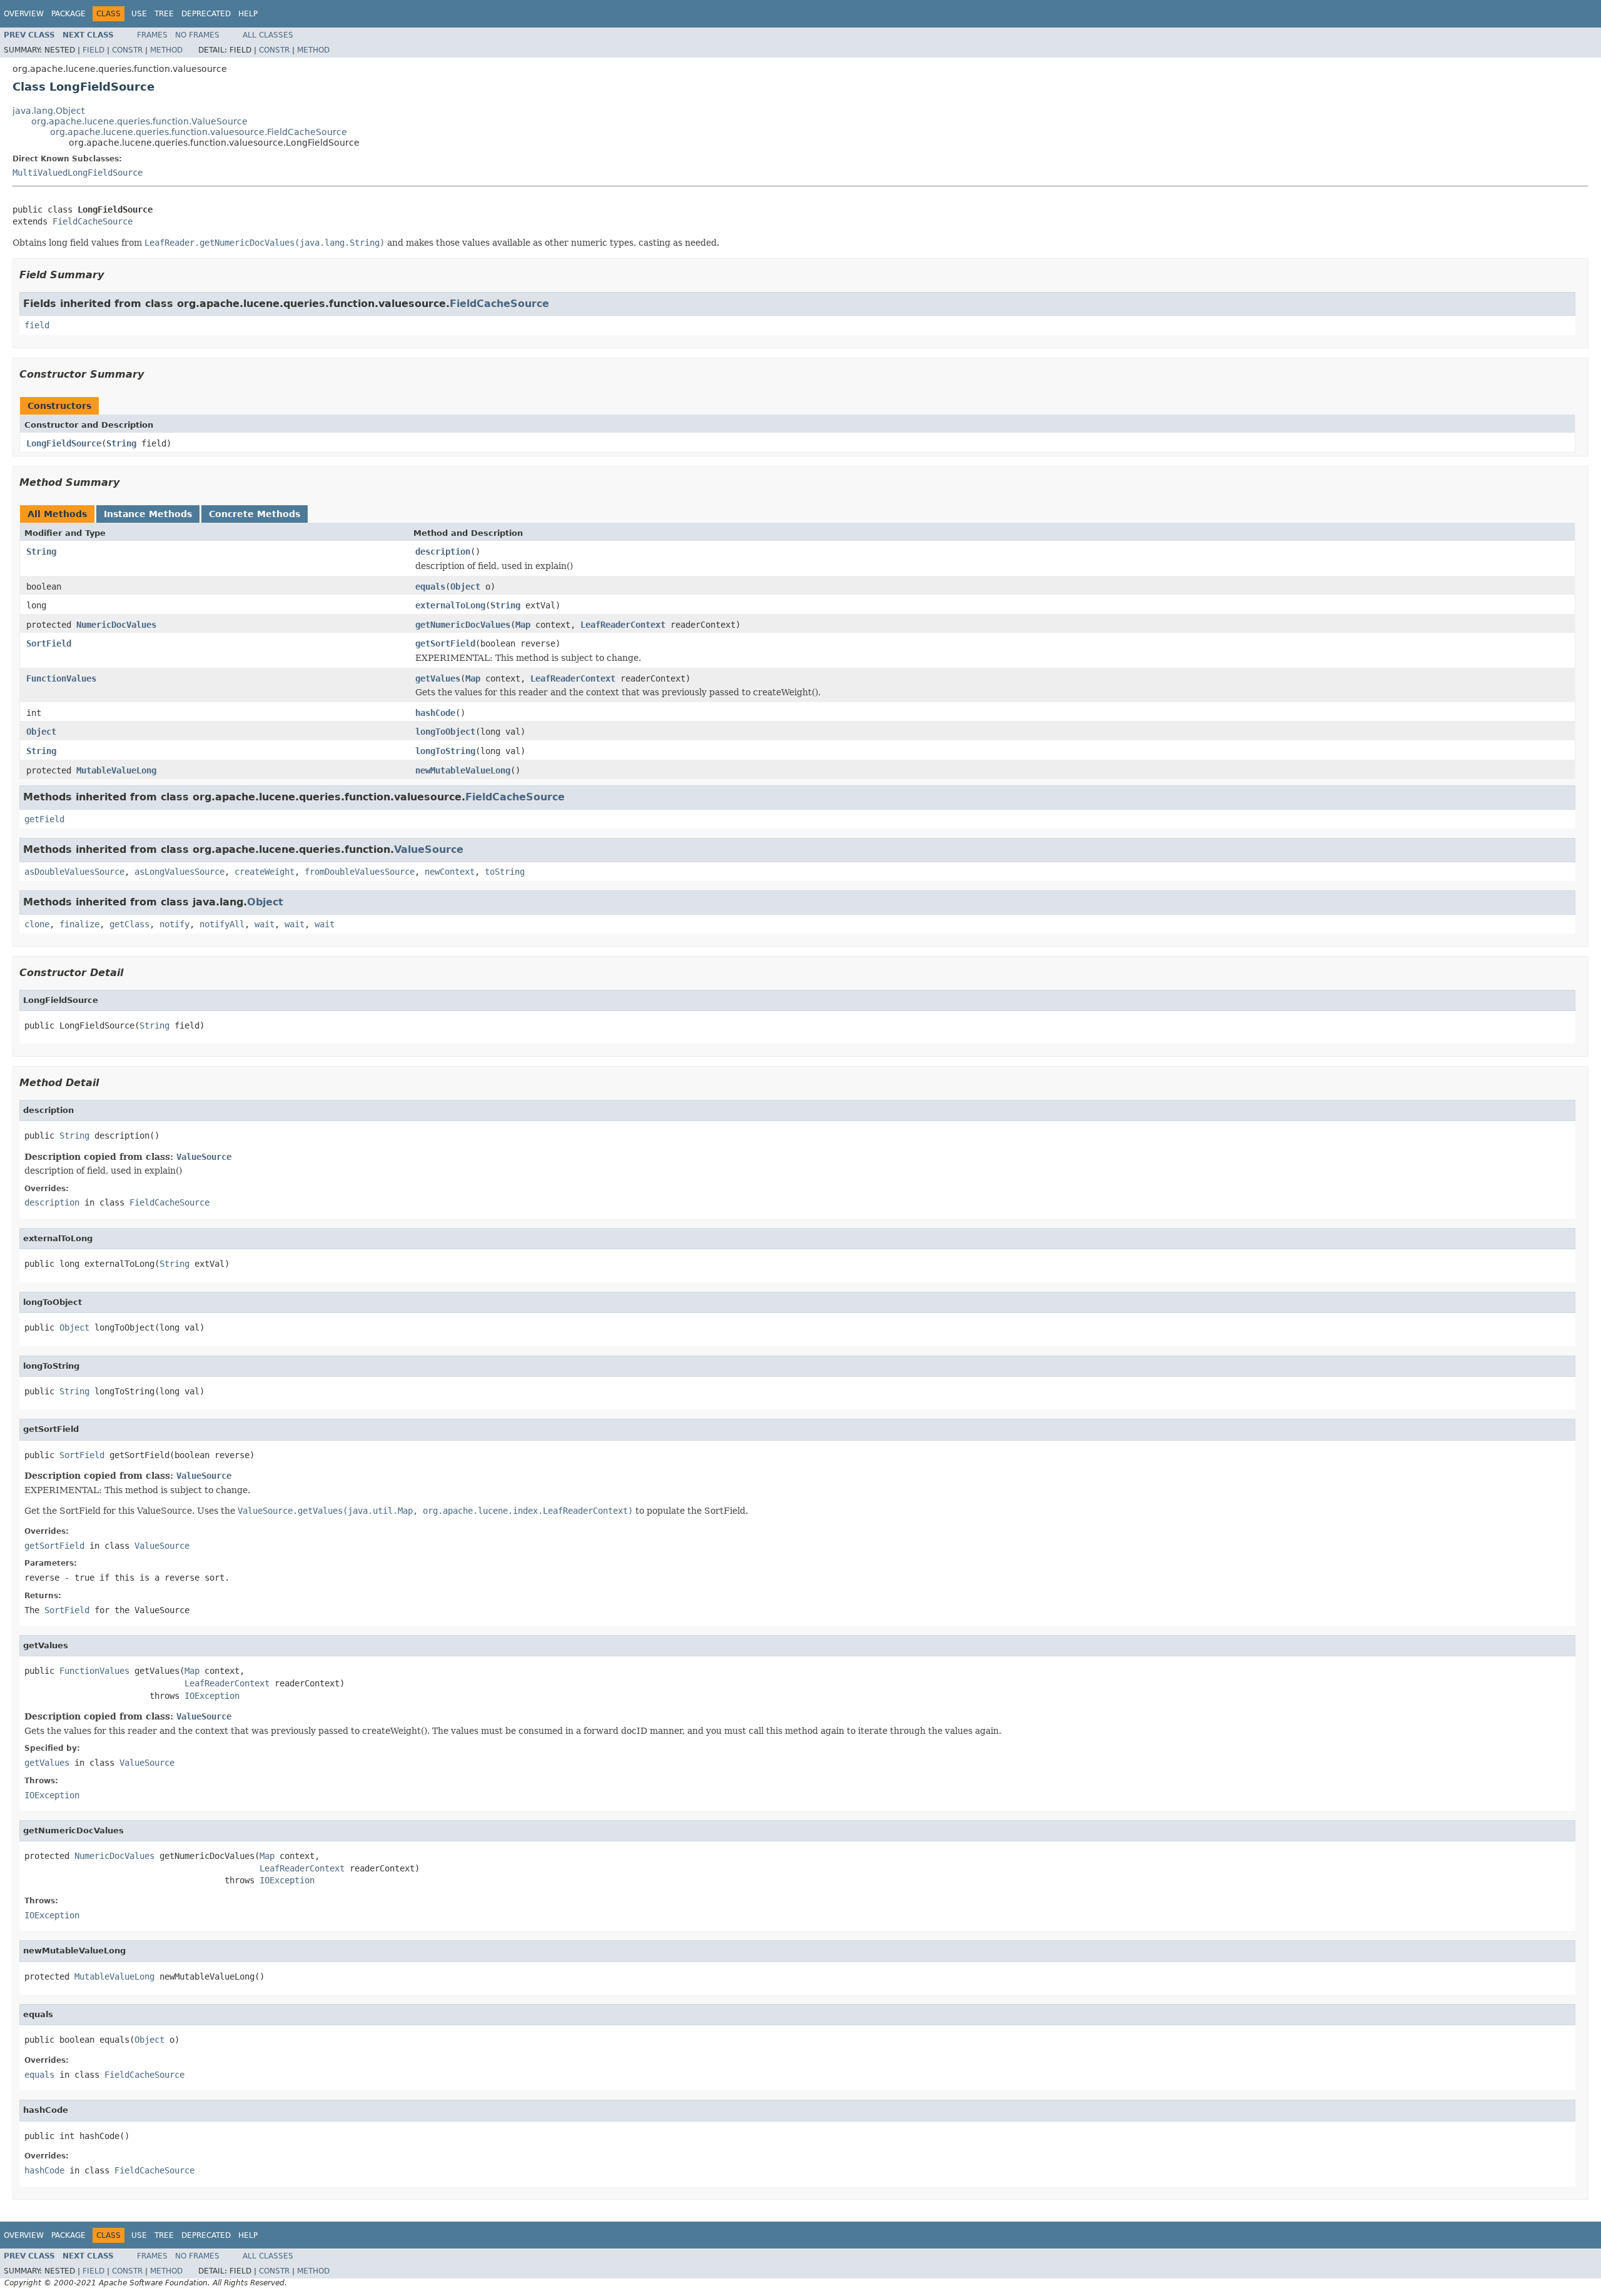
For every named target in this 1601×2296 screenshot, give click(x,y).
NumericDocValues (116, 625)
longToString (445, 751)
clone (37, 924)
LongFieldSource (64, 443)
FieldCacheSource (93, 221)
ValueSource (429, 849)
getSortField (445, 643)
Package (68, 14)
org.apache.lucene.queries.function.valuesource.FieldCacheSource (199, 132)
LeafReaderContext (623, 625)
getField (44, 819)
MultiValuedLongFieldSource (78, 173)
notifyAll (222, 924)
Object (465, 587)
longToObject (445, 732)
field (37, 325)
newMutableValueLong (463, 770)
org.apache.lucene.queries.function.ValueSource (139, 121)
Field (93, 50)
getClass (129, 924)
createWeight (265, 872)
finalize (79, 924)
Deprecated (206, 14)
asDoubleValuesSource (74, 872)
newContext (450, 872)
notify (174, 924)
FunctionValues (61, 678)
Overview (24, 14)
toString (505, 872)
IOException (212, 1696)
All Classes (268, 35)
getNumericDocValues (463, 625)
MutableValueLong (116, 770)
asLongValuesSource (179, 872)
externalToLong (450, 605)
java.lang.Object (48, 111)
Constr (127, 50)
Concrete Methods (255, 514)
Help (248, 14)
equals (430, 587)
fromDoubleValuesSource (360, 872)
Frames (152, 35)
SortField (49, 643)
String (121, 443)
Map (523, 625)
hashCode (435, 713)
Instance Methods (148, 514)
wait (265, 924)
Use (139, 14)
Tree (164, 14)
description (443, 551)
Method (166, 50)
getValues (438, 678)
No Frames (197, 35)
